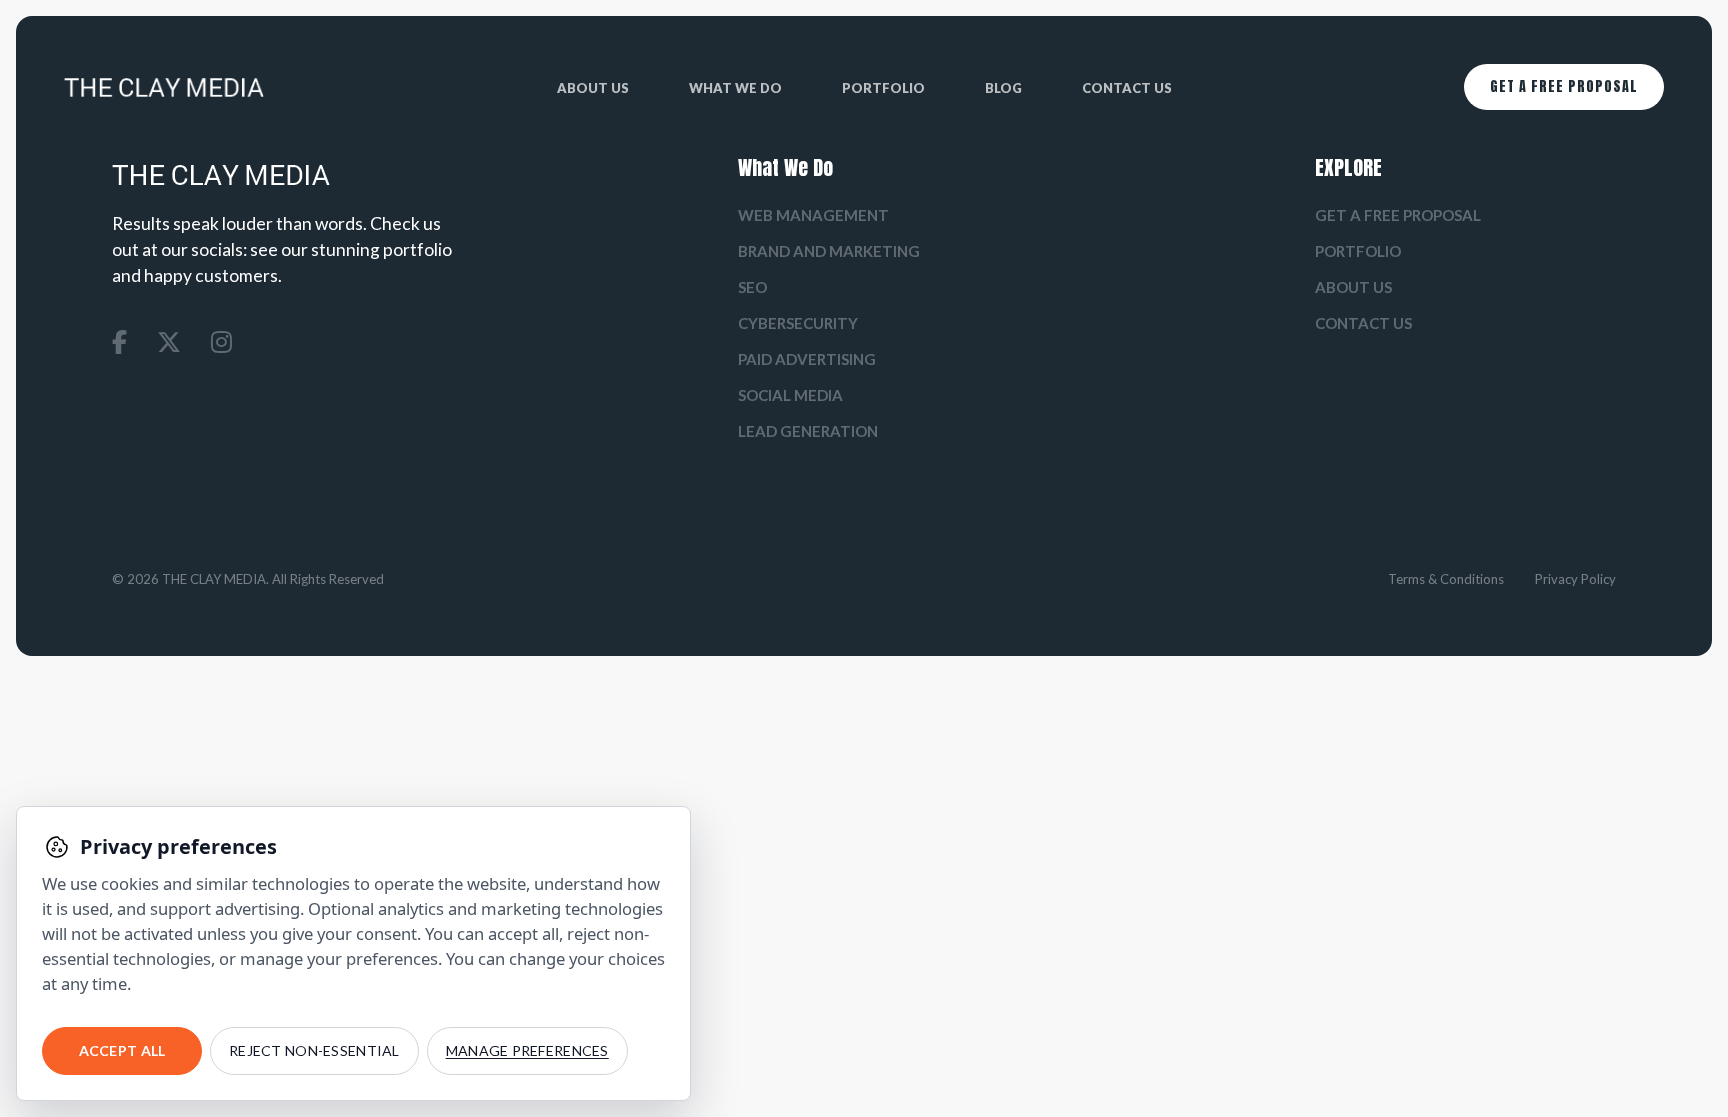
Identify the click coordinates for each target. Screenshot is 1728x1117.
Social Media (790, 395)
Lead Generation (808, 431)
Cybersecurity (798, 323)
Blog (1003, 88)
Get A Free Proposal (1564, 86)
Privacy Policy (1575, 579)
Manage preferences (527, 1050)
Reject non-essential (314, 1050)
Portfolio (883, 88)
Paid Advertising (807, 359)
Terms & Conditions (1446, 579)
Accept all (122, 1050)
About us (593, 88)
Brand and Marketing (829, 251)
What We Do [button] (735, 88)
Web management (813, 215)
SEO (752, 287)
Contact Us (1127, 88)
